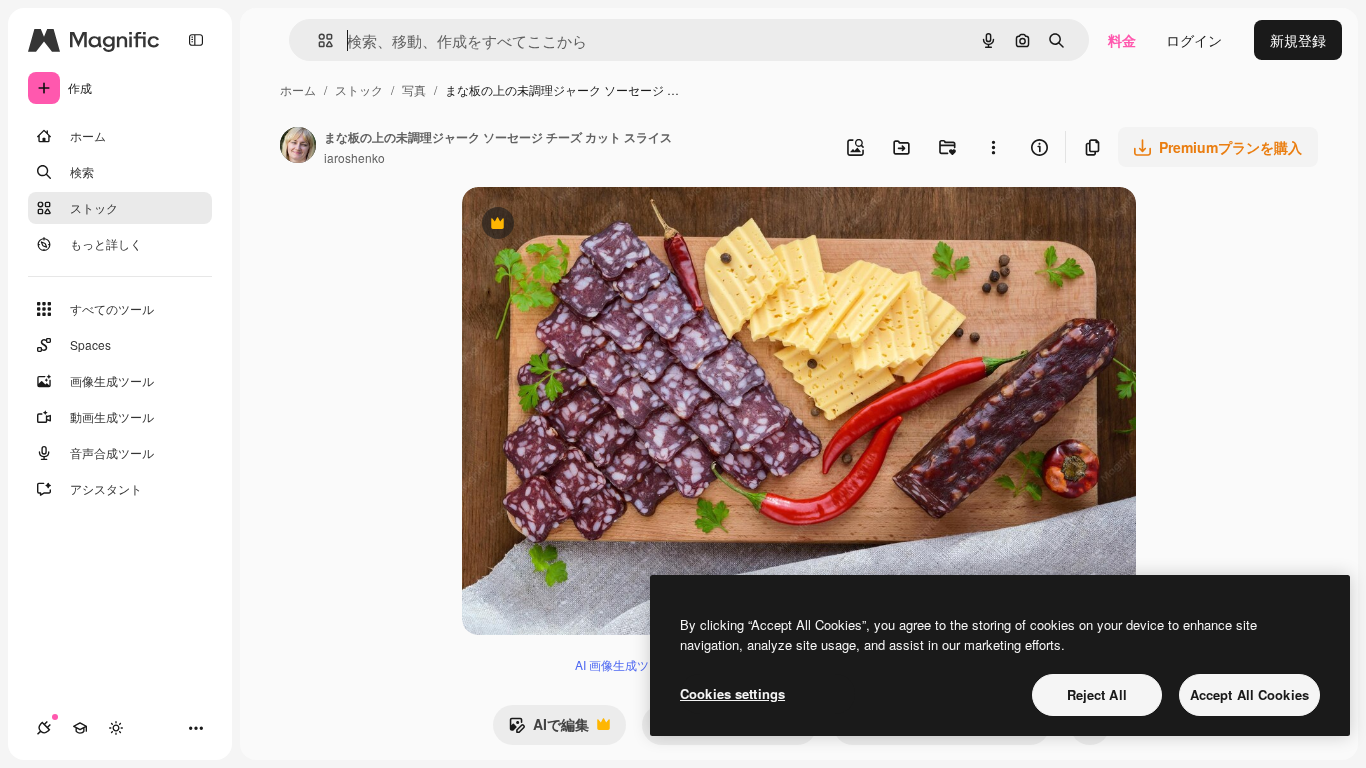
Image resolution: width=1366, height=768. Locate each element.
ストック (359, 89)
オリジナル (599, 225)
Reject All (1097, 694)
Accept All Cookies (1249, 694)
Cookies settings (732, 693)
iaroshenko (354, 157)
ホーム (298, 89)
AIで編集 (548, 729)
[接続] (44, 728)
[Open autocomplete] (317, 40)
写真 (414, 89)
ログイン (1194, 40)
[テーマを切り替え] (116, 728)
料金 (1122, 40)
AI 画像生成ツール (624, 664)
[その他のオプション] (993, 147)
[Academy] (80, 728)
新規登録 (1298, 40)
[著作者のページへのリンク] (298, 147)
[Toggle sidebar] (196, 40)
